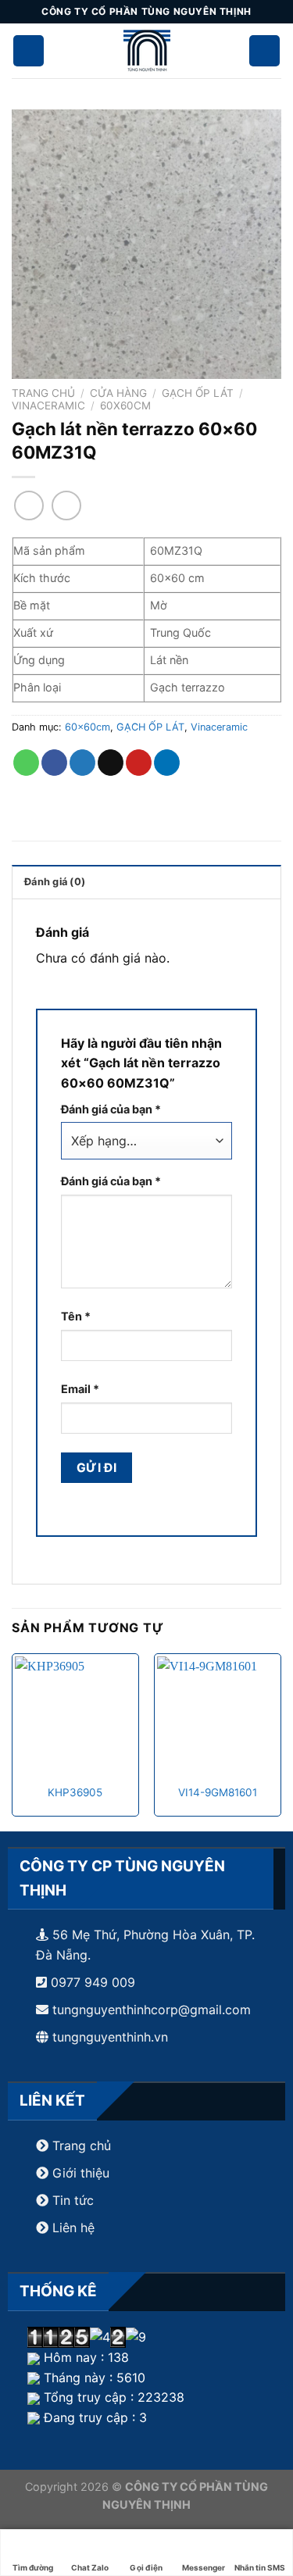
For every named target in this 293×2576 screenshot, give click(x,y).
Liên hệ (73, 2228)
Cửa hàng (118, 393)
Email (80, 1389)
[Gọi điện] (146, 2544)
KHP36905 (75, 1792)
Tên (76, 1316)
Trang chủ (43, 393)
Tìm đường (33, 2567)
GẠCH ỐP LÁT (198, 393)
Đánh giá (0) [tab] (55, 882)
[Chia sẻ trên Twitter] (82, 763)
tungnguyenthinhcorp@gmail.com (152, 2010)
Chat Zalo (90, 2567)
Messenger (204, 2567)
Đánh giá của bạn (111, 1109)
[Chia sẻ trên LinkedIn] (167, 763)
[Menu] (265, 51)
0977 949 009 (91, 1982)
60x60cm (125, 406)
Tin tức (71, 2200)
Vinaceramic (48, 406)
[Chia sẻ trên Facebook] (54, 763)
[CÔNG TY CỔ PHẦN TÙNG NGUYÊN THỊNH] (147, 51)
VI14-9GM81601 (218, 1792)
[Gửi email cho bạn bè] (111, 763)
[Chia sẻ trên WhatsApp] (26, 763)
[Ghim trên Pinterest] (139, 763)
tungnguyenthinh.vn (110, 2037)
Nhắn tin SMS (260, 2567)
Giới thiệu (81, 2173)
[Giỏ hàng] (29, 51)
